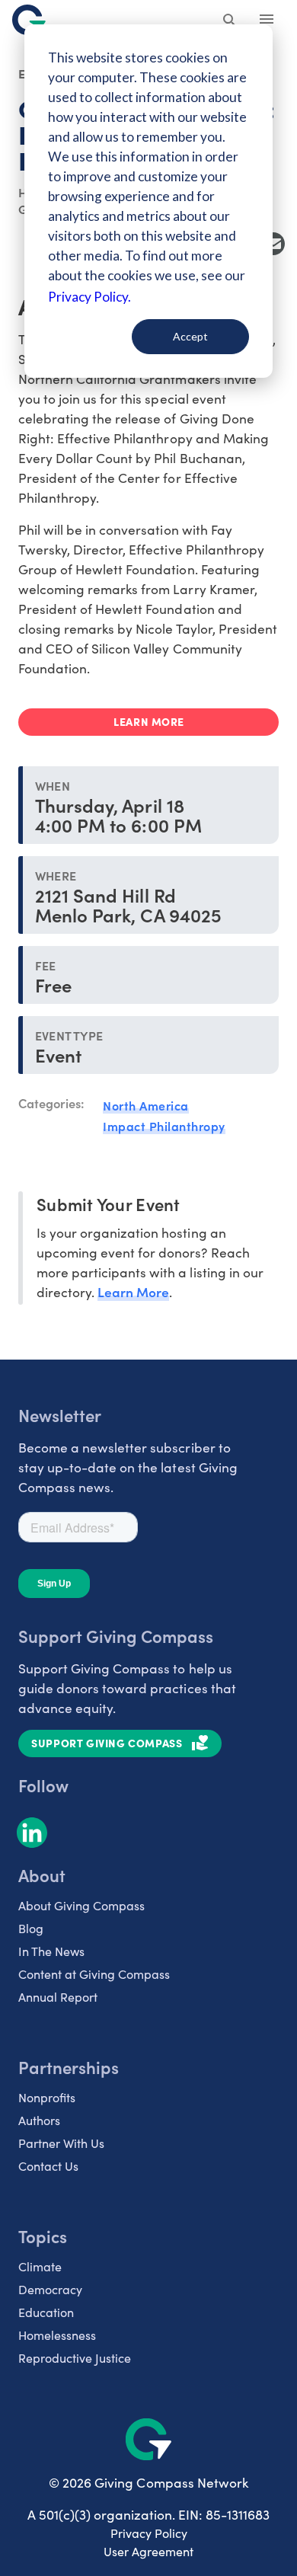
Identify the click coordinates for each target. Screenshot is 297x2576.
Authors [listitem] (39, 2120)
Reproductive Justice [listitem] (75, 2358)
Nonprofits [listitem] (47, 2097)
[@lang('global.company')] (29, 20)
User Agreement (148, 2551)
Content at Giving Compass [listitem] (94, 1974)
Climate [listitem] (40, 2266)
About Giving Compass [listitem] (81, 1905)
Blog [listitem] (31, 1928)
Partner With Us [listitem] (61, 2143)
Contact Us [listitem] (48, 2166)
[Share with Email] (273, 244)
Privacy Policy (149, 2533)
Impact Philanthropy (164, 1126)
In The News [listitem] (51, 1951)
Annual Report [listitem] (58, 1997)
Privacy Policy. (89, 297)
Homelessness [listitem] (57, 2335)
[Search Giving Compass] (230, 21)
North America (146, 1105)
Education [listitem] (46, 2312)
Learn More (133, 1291)
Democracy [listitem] (50, 2289)
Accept (190, 336)
